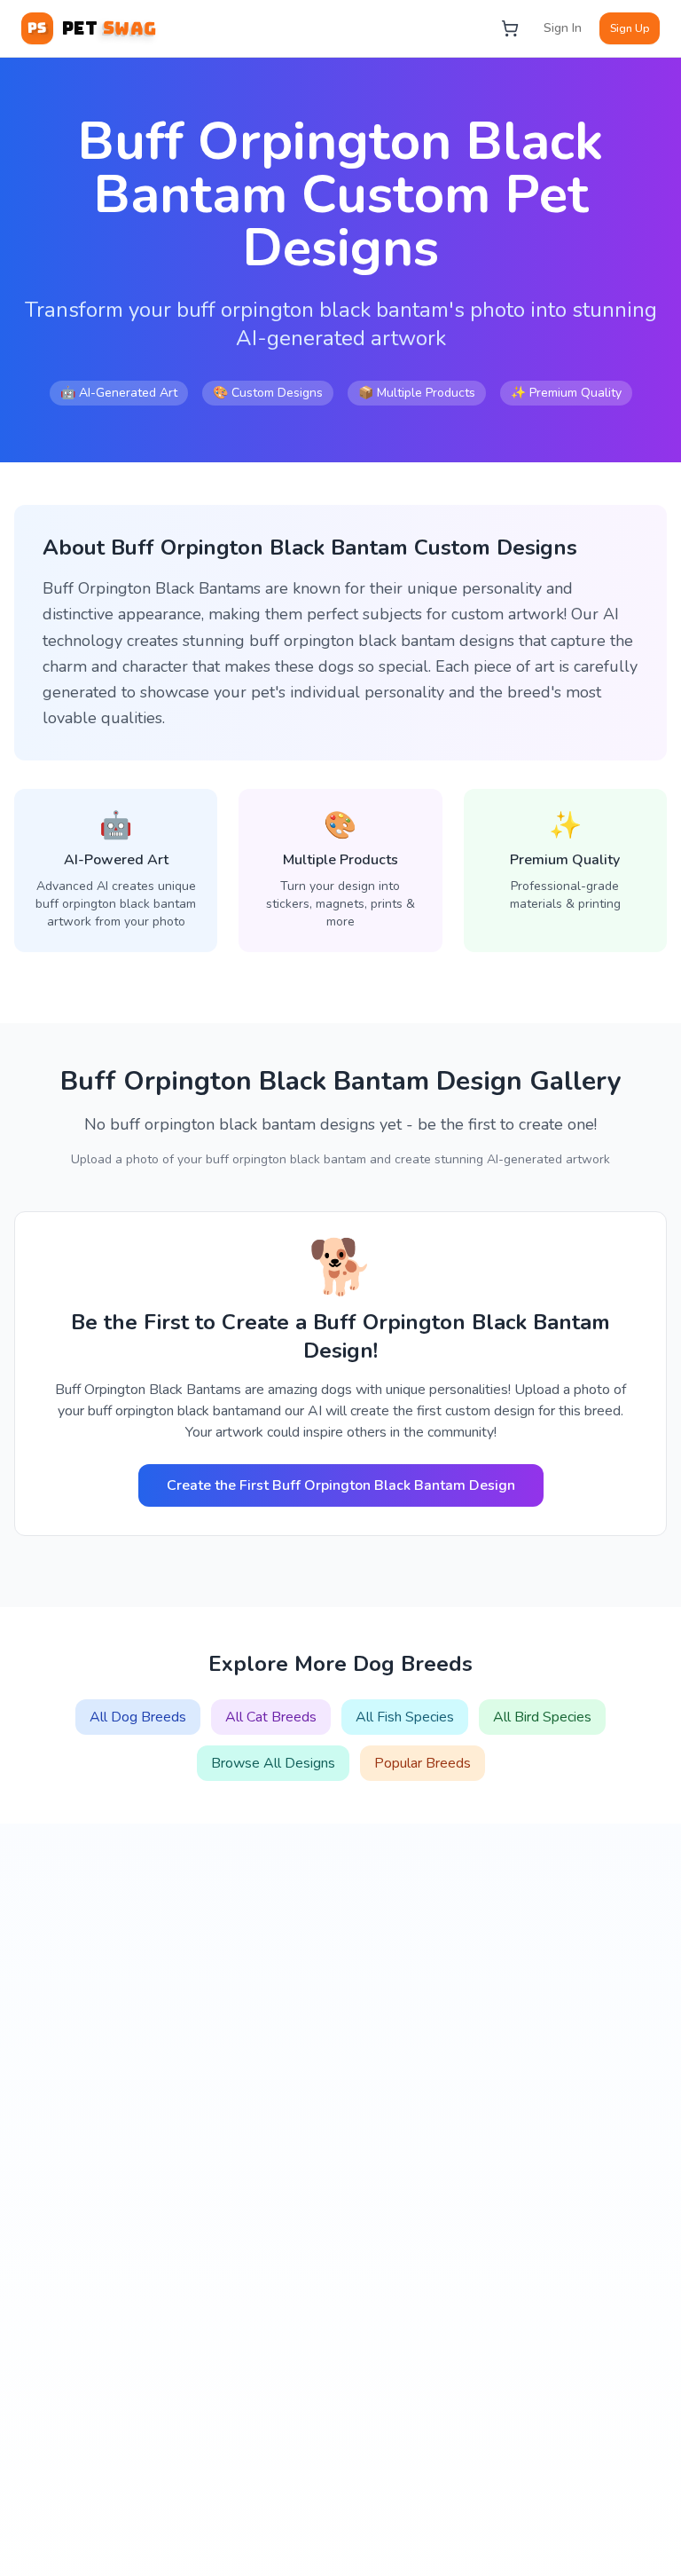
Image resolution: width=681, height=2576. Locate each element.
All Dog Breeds (138, 1717)
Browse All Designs (273, 1763)
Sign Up (630, 28)
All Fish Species (405, 1717)
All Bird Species (542, 1717)
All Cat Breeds (271, 1717)
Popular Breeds (423, 1763)
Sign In (563, 28)
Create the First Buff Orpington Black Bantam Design (341, 1485)
